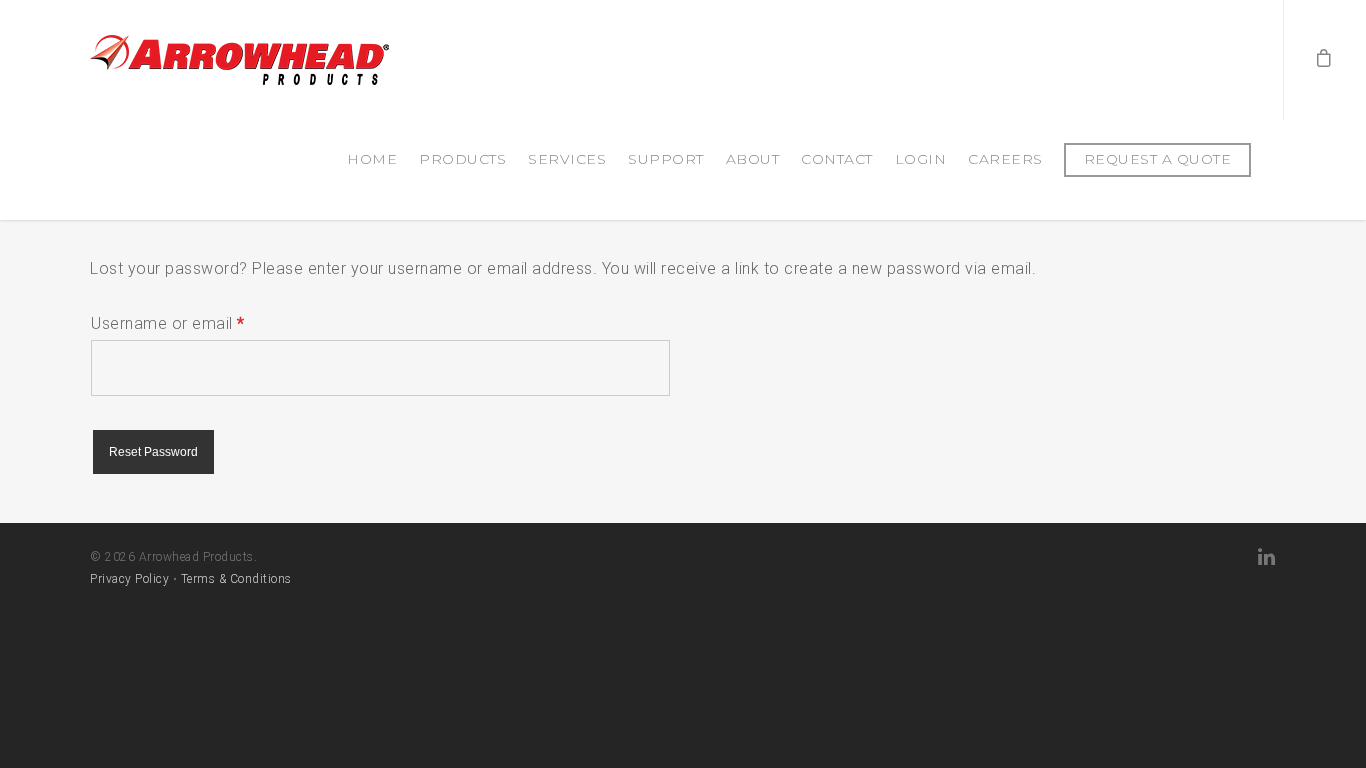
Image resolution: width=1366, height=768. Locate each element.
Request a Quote (1158, 159)
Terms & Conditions (236, 579)
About (753, 159)
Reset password (153, 452)
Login (921, 159)
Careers (1005, 159)
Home (372, 159)
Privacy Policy (129, 579)
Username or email (168, 323)
